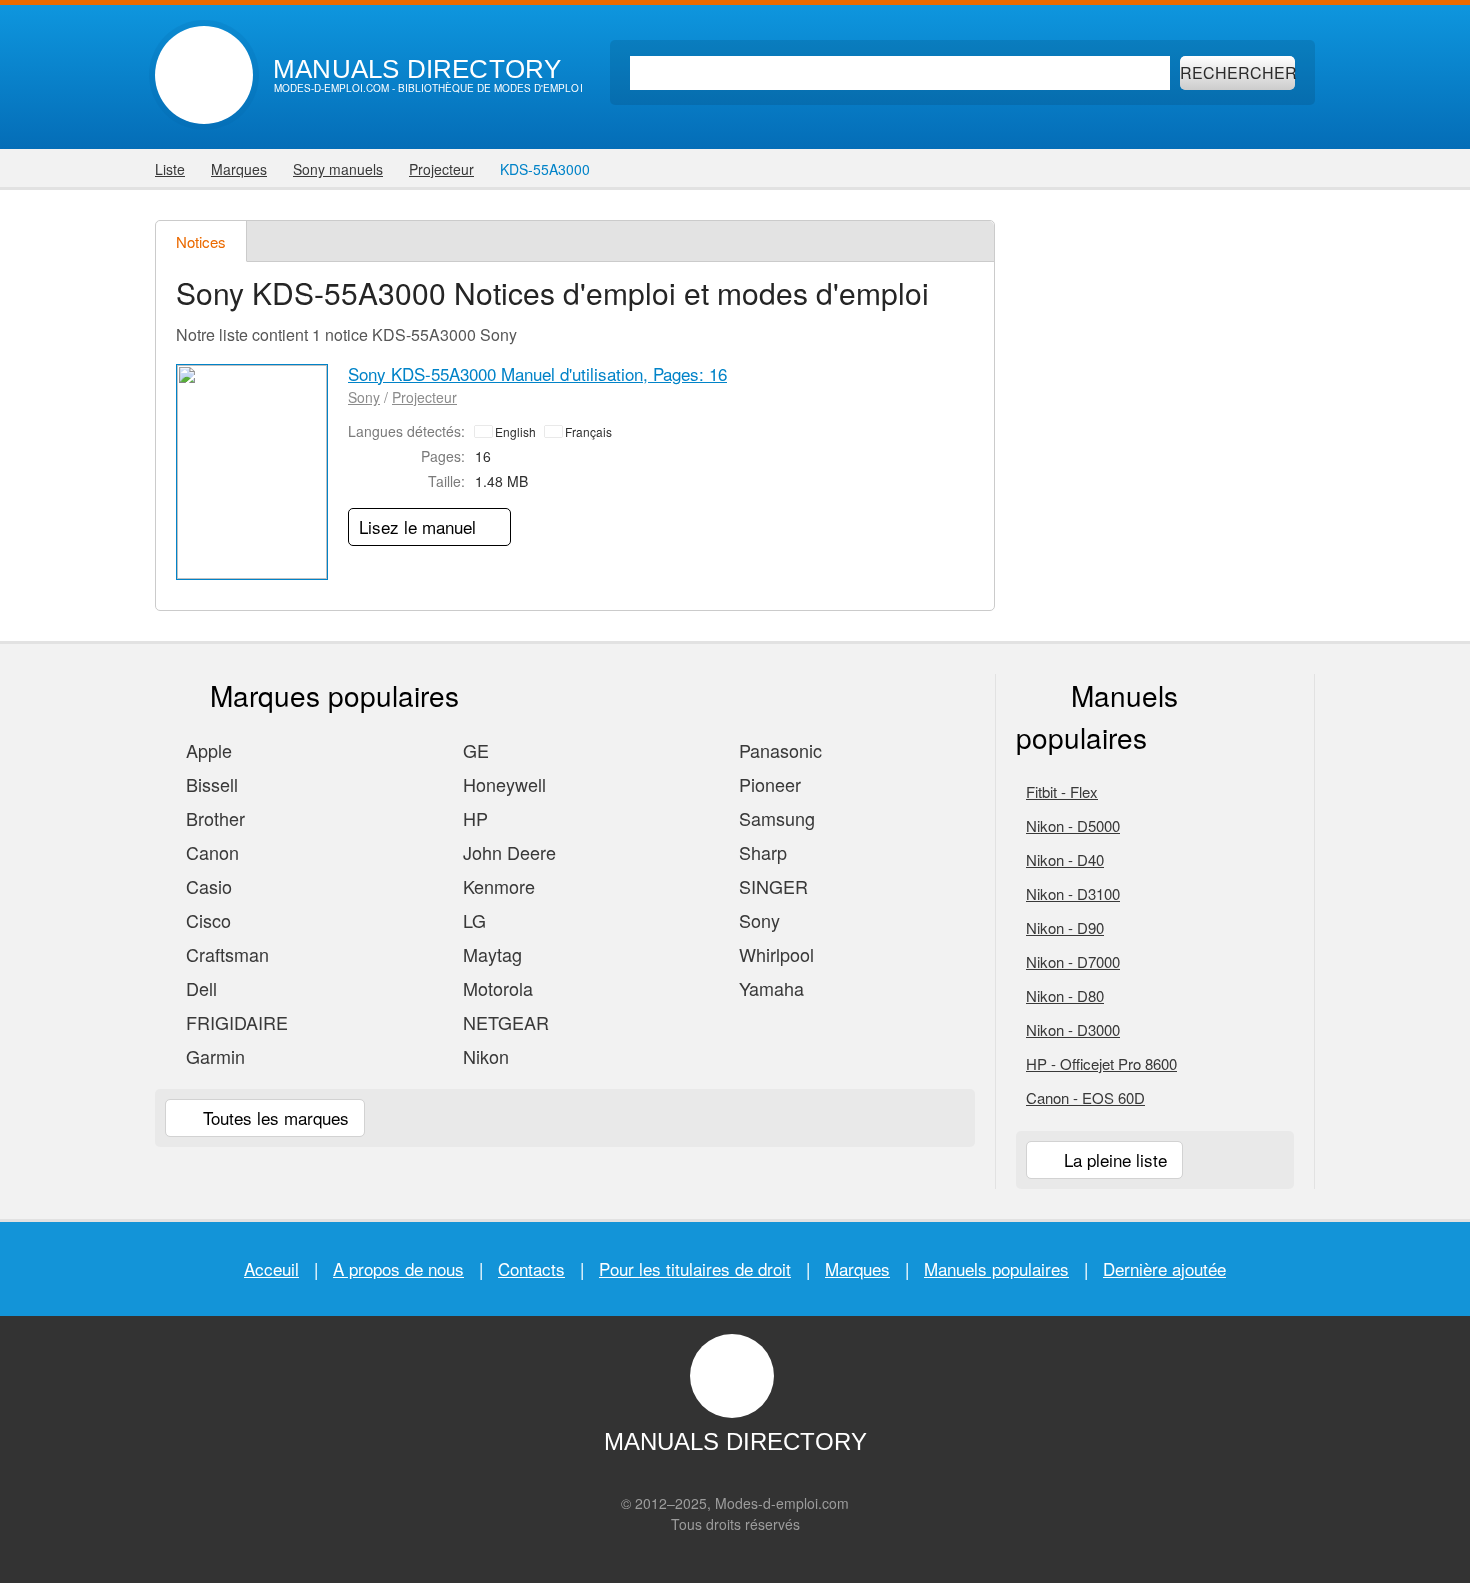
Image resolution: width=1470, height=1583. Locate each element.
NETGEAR (503, 1022)
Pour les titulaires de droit (695, 1268)
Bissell (209, 784)
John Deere (507, 852)
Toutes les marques (273, 1117)
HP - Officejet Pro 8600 (1101, 1063)
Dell (199, 988)
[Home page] (204, 75)
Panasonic (778, 750)
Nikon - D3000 (1073, 1029)
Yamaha (769, 988)
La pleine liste (1113, 1159)
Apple (206, 750)
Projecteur (424, 397)
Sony (364, 397)
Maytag (490, 954)
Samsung (774, 818)
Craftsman (225, 954)
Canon (210, 852)
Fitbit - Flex (1062, 791)
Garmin (213, 1056)
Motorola (495, 988)
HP (473, 818)
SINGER (771, 886)
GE (473, 750)
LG (472, 920)
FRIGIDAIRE (234, 1022)
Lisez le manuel (420, 526)
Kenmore (496, 886)
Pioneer (767, 784)
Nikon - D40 (1065, 859)
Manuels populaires (996, 1268)
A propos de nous (398, 1268)
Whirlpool (774, 954)
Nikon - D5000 (1073, 825)
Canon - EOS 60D (1085, 1097)
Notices (201, 241)
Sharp (760, 852)
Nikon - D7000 (1073, 961)
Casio (206, 886)
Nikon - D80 (1065, 995)
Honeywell (502, 784)
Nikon (483, 1056)
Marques (857, 1268)
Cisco (206, 920)
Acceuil (271, 1268)
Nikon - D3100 (1073, 893)
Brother (213, 818)
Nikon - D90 (1065, 927)
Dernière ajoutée (1164, 1268)
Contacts (531, 1268)
